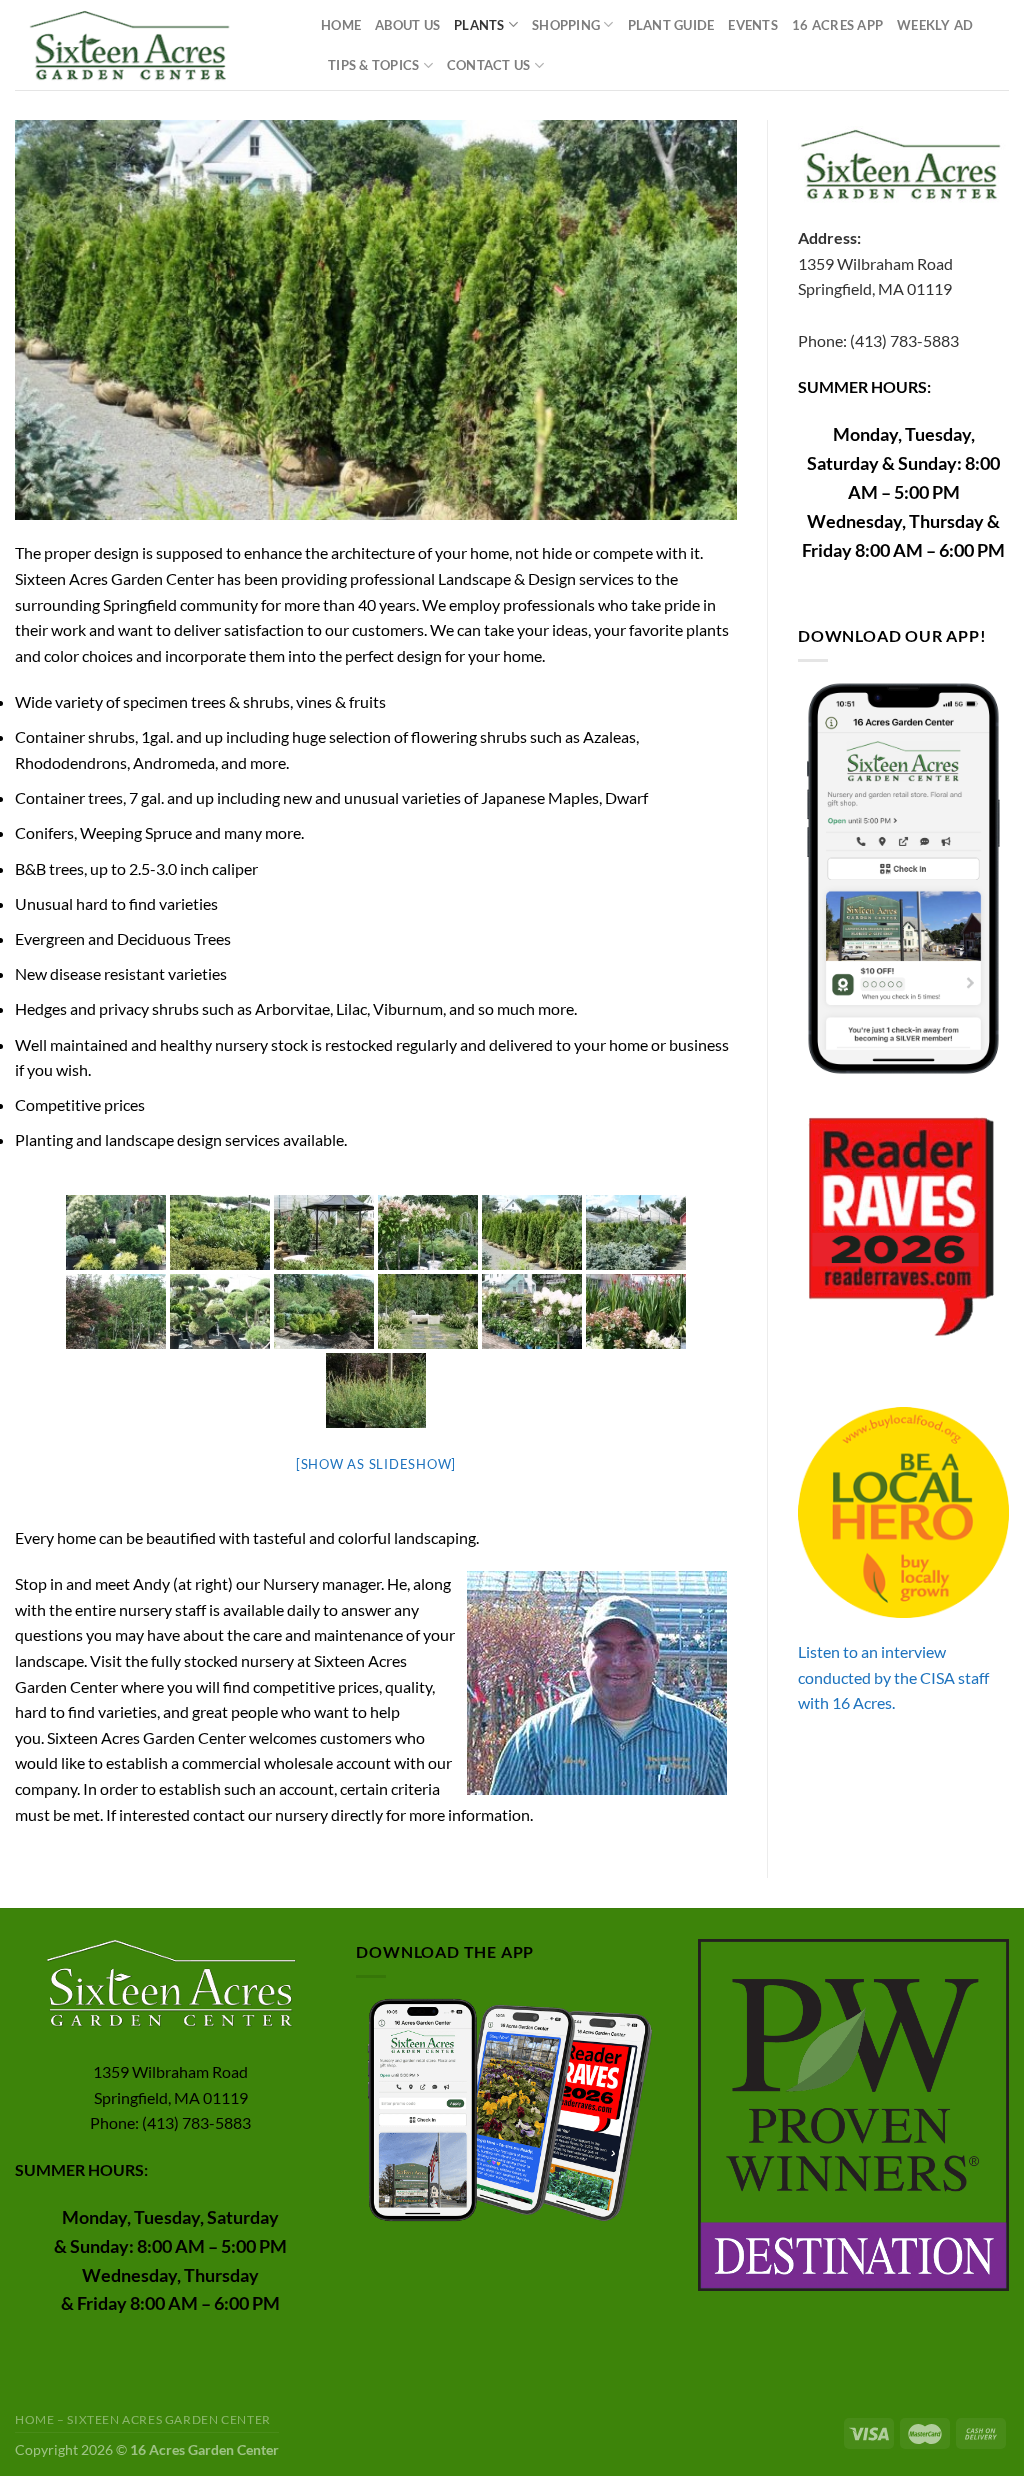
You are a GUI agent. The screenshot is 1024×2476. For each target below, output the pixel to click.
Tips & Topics (373, 65)
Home (341, 25)
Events (753, 25)
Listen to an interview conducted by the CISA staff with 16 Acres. (893, 1677)
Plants (479, 25)
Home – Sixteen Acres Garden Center (143, 2419)
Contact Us (489, 65)
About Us (407, 25)
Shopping (566, 25)
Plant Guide (671, 25)
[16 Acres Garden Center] (153, 45)
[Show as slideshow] (376, 1464)
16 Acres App (837, 25)
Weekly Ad (935, 25)
